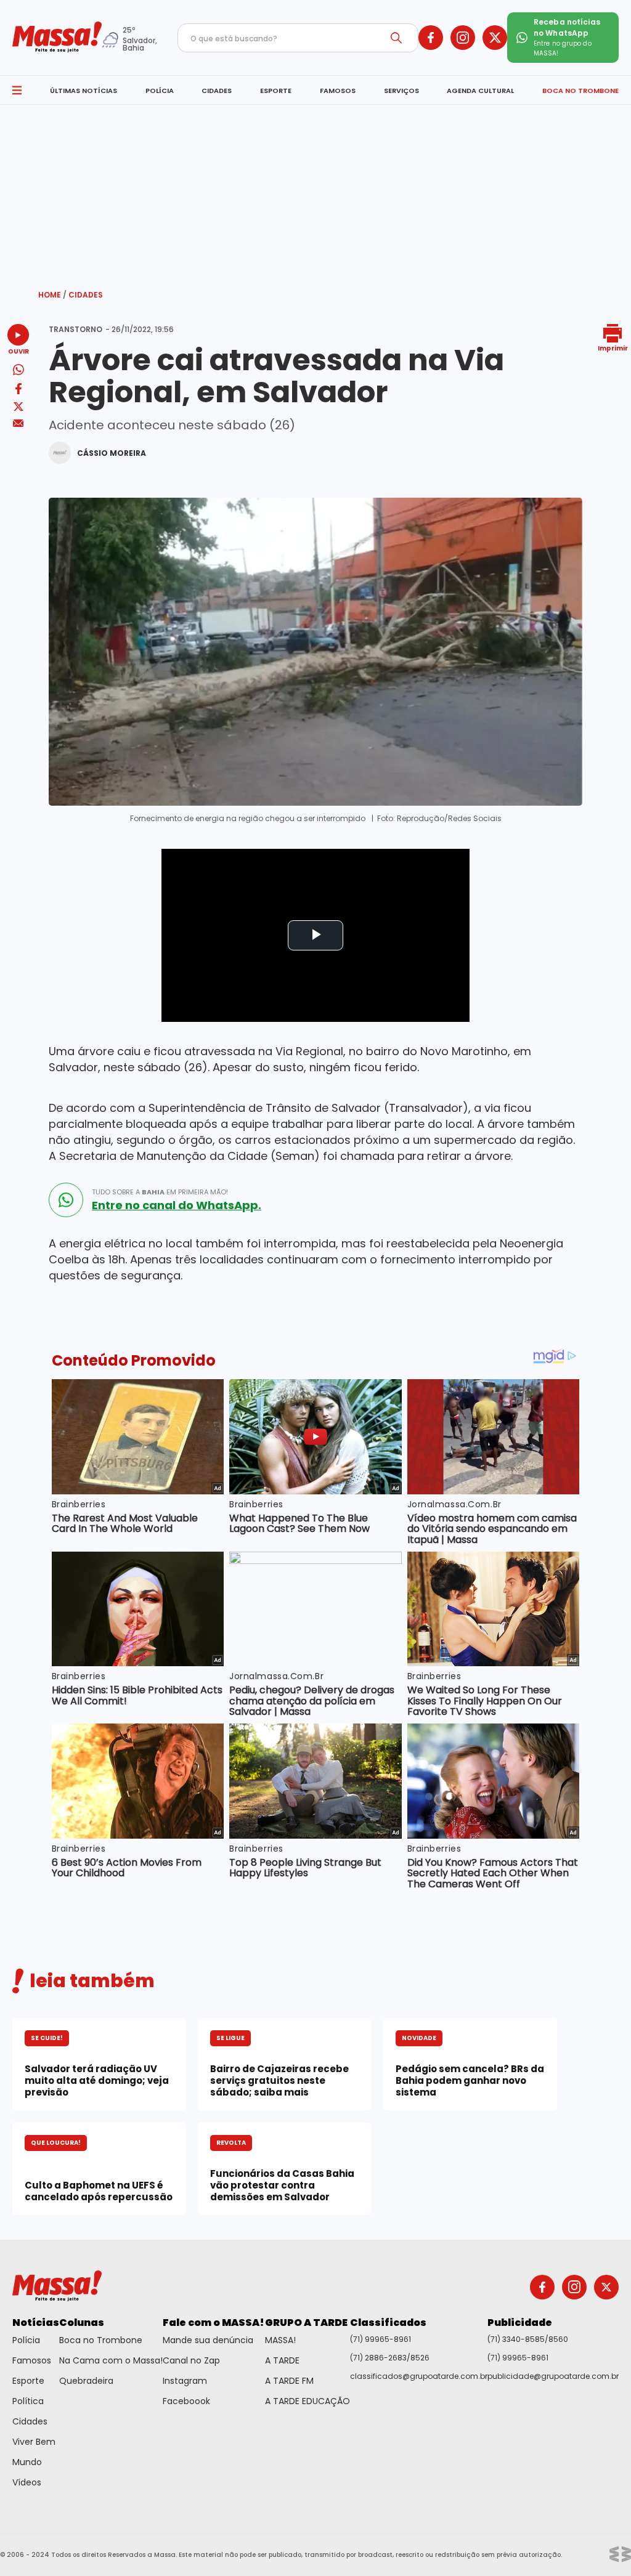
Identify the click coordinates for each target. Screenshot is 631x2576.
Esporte (28, 2381)
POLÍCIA (160, 91)
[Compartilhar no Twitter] (18, 407)
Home (52, 295)
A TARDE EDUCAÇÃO (307, 2401)
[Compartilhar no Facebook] (18, 391)
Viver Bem (34, 2442)
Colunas (82, 2323)
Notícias (36, 2323)
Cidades (86, 295)
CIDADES (217, 91)
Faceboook (186, 2401)
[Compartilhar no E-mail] (18, 423)
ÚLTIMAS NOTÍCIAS (83, 91)
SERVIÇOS (401, 91)
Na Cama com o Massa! (111, 2360)
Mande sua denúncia (208, 2340)
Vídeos (27, 2482)
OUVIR (18, 351)
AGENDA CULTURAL (480, 91)
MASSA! (280, 2340)
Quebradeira (86, 2381)
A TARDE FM (289, 2381)
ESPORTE (276, 91)
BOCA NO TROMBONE (580, 91)
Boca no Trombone (101, 2340)
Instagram (185, 2381)
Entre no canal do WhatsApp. (177, 1205)
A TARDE (282, 2360)
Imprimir (613, 348)
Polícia (26, 2340)
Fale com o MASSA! (214, 2323)
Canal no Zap (191, 2360)
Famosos (32, 2360)
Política (28, 2401)
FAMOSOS (338, 91)
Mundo (27, 2462)
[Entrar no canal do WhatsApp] (66, 1200)
